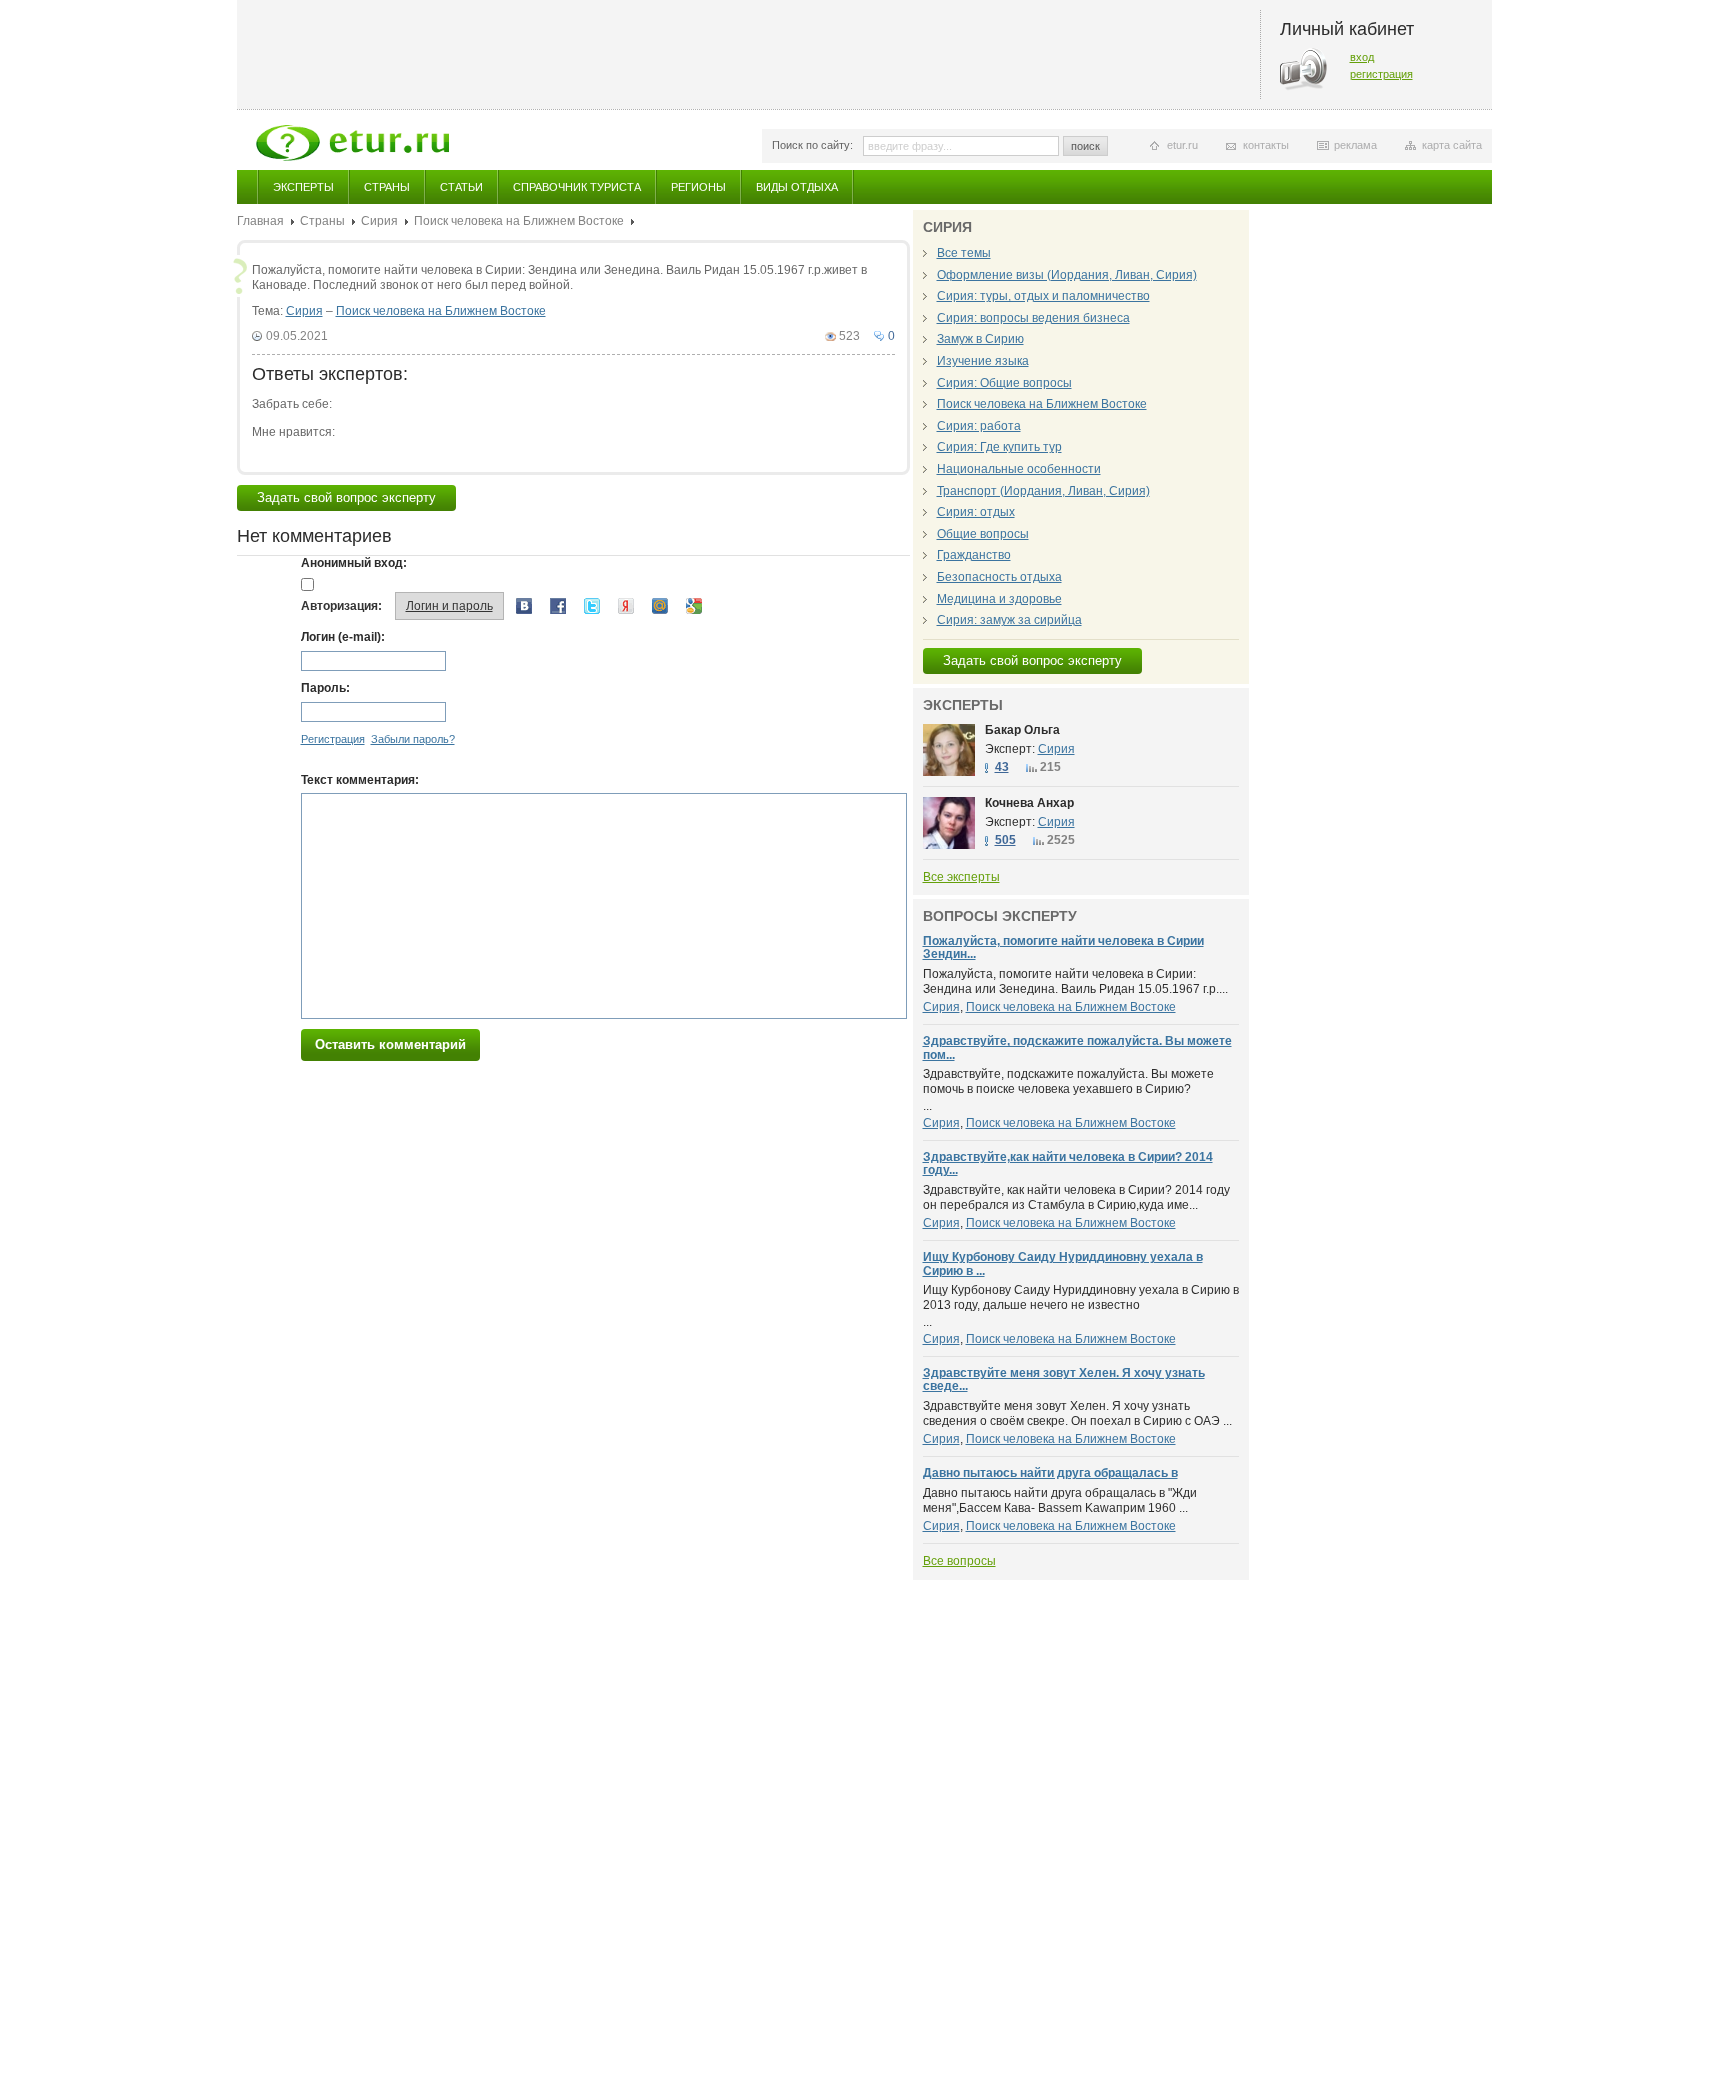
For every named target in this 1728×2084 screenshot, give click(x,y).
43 (1002, 767)
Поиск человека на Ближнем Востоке (519, 221)
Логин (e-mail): (343, 637)
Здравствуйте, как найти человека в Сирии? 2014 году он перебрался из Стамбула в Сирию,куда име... (1076, 1198)
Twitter (592, 606)
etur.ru (1182, 145)
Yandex (626, 606)
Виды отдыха (797, 187)
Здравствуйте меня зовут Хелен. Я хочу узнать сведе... (1064, 1379)
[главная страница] (352, 143)
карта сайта (1452, 145)
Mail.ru (660, 606)
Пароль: (325, 688)
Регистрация (333, 739)
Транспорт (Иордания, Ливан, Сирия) (1043, 491)
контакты (1266, 145)
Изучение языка (983, 361)
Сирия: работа (979, 426)
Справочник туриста (577, 187)
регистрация (1381, 74)
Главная (260, 221)
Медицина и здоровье (999, 599)
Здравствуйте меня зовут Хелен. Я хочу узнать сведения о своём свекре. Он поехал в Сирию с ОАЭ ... (1077, 1414)
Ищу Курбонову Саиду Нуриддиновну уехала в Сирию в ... (1063, 1263)
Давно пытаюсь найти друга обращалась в (1050, 1473)
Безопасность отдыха (999, 577)
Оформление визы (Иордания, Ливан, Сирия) (1067, 275)
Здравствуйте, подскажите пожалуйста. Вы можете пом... (1077, 1047)
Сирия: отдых (976, 512)
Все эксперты (961, 877)
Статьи (461, 187)
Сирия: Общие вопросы (1004, 383)
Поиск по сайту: (812, 145)
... (1068, 1090)
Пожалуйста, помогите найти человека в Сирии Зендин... (1063, 947)
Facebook (558, 606)
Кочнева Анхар (1029, 803)
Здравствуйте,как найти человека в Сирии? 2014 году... (1068, 1163)
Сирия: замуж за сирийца (1009, 620)
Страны (387, 187)
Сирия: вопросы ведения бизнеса (1033, 318)
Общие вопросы (983, 534)
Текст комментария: (360, 780)
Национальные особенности (1019, 469)
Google (694, 606)
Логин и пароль (449, 606)
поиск (1085, 146)
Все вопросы (959, 1561)
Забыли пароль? (413, 739)
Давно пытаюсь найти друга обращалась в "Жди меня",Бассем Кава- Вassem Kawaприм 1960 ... (1060, 1501)
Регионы (698, 187)
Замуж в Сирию (980, 339)
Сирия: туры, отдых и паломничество (1043, 296)
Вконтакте (524, 606)
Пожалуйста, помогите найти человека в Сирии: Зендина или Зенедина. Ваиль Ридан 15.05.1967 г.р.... (1075, 982)
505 (1005, 840)
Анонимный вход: (354, 563)
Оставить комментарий (390, 1044)
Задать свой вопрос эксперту (346, 497)
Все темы (964, 253)
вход (1362, 57)
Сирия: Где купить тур (999, 447)
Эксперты (303, 187)
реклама (1355, 145)
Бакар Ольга (1022, 730)
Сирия (379, 221)
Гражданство (974, 555)
